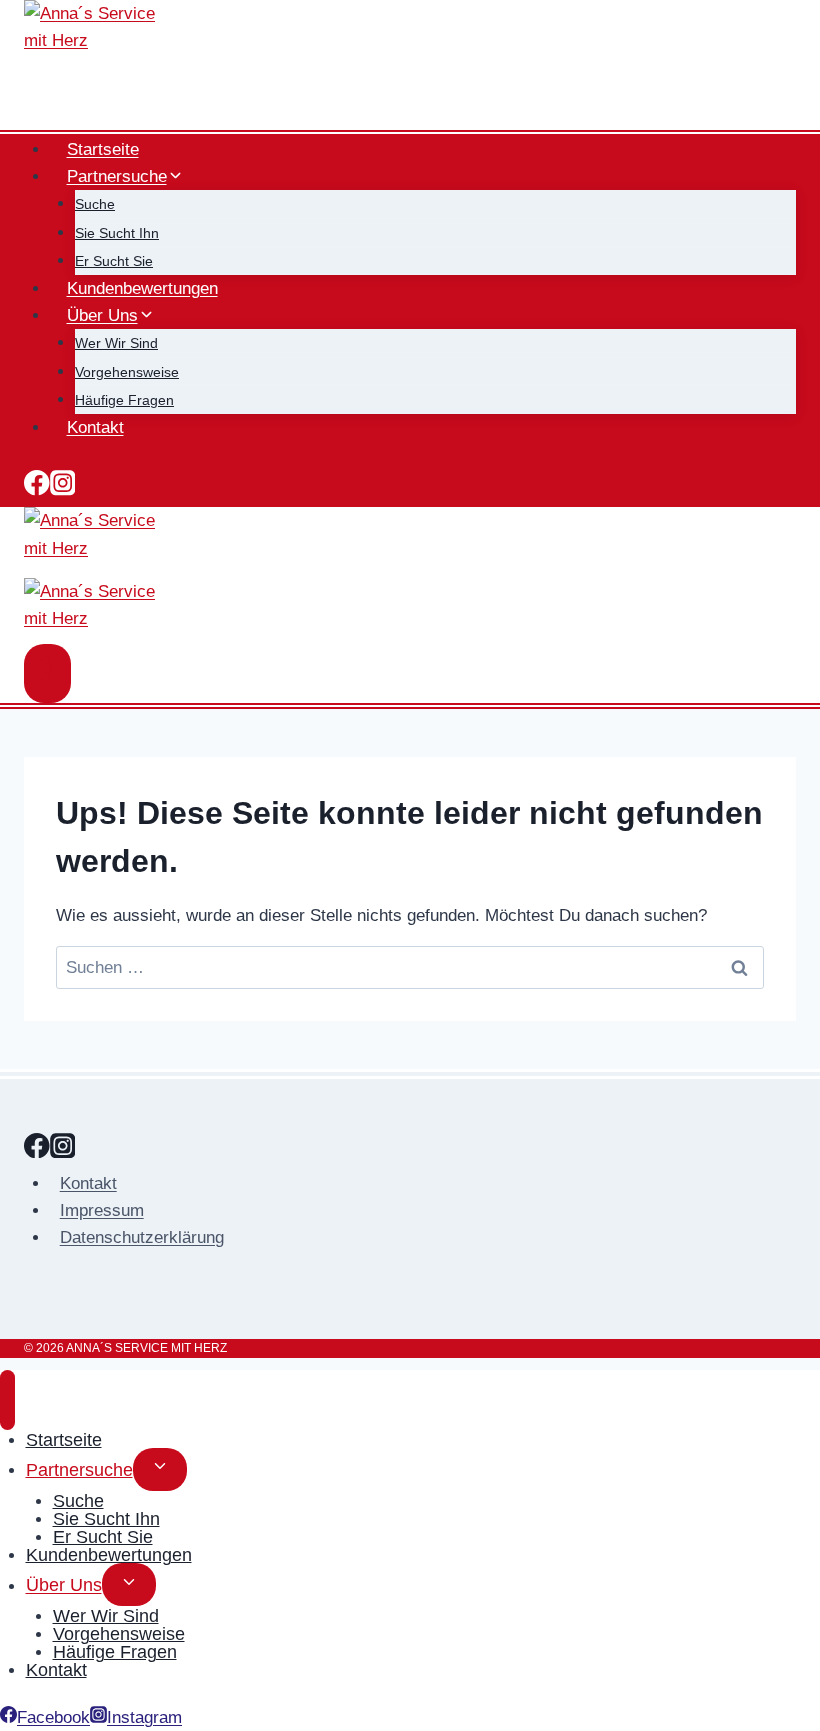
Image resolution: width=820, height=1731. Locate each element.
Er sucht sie (114, 261)
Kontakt (95, 427)
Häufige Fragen (124, 400)
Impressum (102, 1210)
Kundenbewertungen (142, 288)
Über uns (64, 1585)
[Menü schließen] (7, 1400)
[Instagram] (63, 487)
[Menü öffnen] (47, 673)
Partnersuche (79, 1469)
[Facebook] (37, 487)
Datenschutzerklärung (142, 1237)
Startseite (103, 149)
